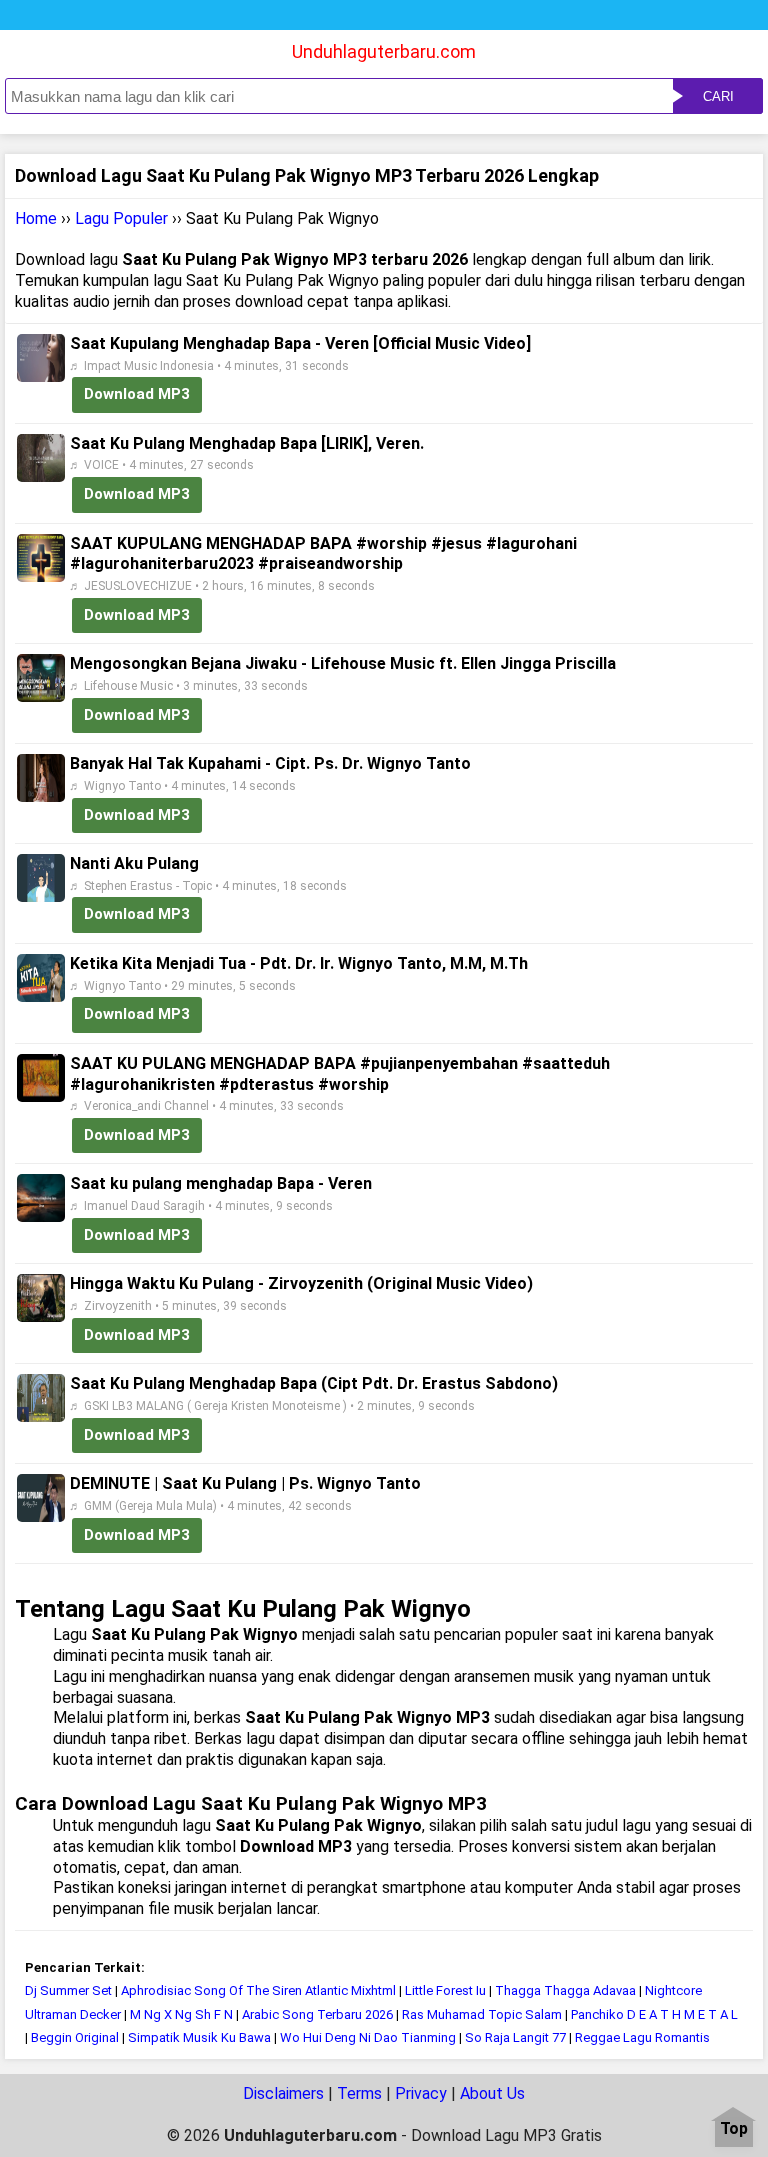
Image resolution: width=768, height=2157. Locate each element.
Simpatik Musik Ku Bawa (199, 2037)
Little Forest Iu (445, 1990)
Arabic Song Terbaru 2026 (317, 2014)
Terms (359, 2093)
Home (36, 218)
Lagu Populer (121, 218)
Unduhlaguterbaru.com (384, 51)
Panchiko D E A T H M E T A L (654, 2014)
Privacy (421, 2093)
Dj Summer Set (68, 1990)
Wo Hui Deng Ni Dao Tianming (368, 2037)
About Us (492, 2093)
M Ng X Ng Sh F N (181, 2014)
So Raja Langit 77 (515, 2037)
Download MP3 (137, 394)
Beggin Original (75, 2037)
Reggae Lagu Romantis (642, 2037)
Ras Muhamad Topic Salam (482, 2014)
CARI (718, 96)
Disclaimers (283, 2093)
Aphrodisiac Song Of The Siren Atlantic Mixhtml (258, 1990)
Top (734, 2129)
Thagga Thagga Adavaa (565, 1990)
